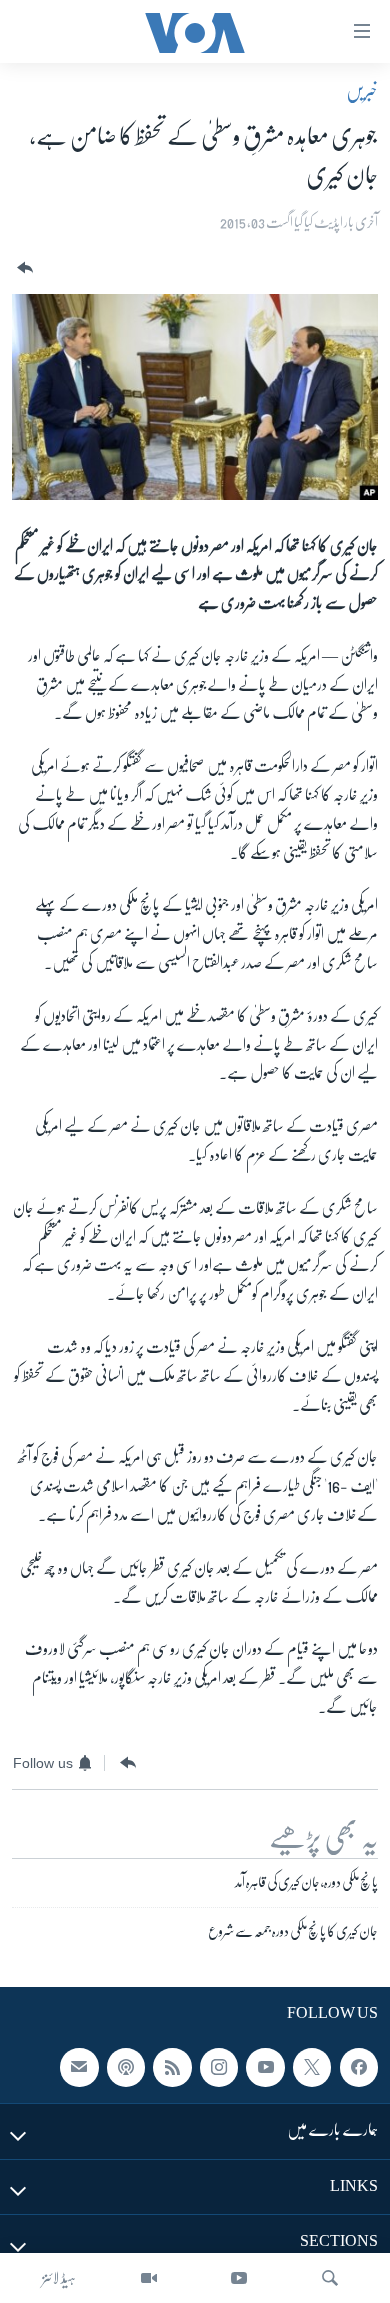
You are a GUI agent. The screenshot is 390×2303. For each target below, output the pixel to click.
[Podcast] (126, 2068)
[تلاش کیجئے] (330, 2278)
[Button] (23, 268)
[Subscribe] (79, 2068)
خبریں (362, 91)
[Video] (149, 2278)
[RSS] (172, 2068)
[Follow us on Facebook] (359, 2068)
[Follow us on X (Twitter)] (312, 2068)
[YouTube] (239, 2278)
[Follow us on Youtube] (265, 2068)
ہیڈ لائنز (59, 2278)
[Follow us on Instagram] (219, 2068)
